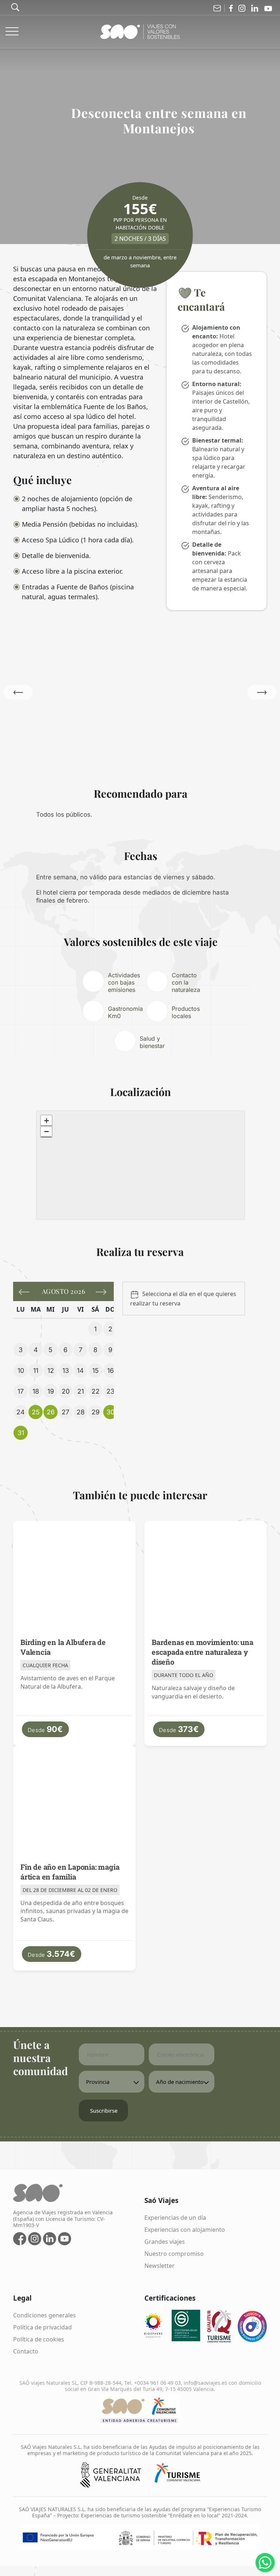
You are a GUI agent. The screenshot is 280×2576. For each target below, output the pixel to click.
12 (51, 1371)
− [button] (46, 1132)
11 (36, 1371)
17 (21, 1391)
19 (51, 1391)
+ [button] (46, 1121)
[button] (262, 692)
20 (66, 1391)
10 (21, 1371)
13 (66, 1371)
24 (21, 1412)
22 (96, 1391)
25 (36, 1412)
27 (65, 1412)
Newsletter (160, 2266)
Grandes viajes (165, 2242)
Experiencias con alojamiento (185, 2230)
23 (110, 1391)
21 (81, 1391)
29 (96, 1412)
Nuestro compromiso (174, 2254)
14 (80, 1371)
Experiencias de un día (175, 2218)
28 (81, 1412)
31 (21, 1433)
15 (96, 1371)
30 (110, 1412)
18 (36, 1391)
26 (51, 1412)
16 (110, 1371)
